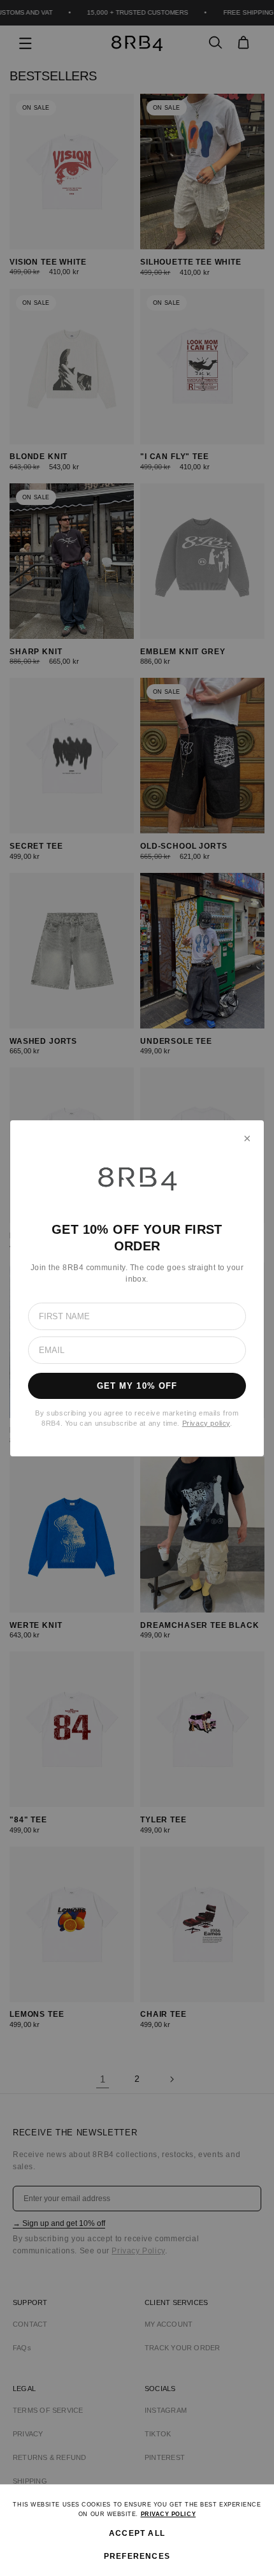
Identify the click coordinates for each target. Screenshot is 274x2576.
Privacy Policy (169, 2514)
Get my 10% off (137, 1386)
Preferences (137, 2556)
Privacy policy (206, 1423)
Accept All (137, 2533)
